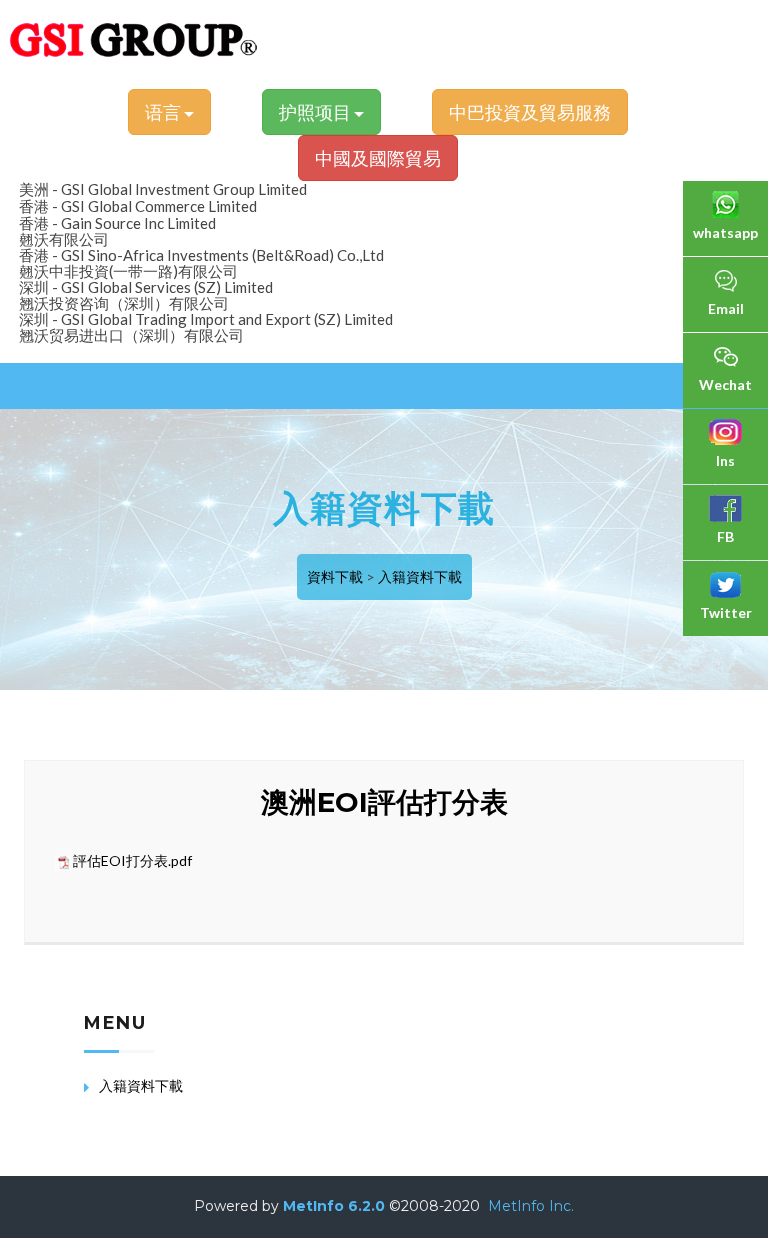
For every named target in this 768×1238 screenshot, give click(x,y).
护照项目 (316, 112)
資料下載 (335, 576)
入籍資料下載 (420, 576)
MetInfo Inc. (531, 1206)
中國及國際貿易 (378, 158)
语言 (164, 112)
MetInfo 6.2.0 (334, 1206)
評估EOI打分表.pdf (132, 860)
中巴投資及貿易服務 (530, 112)
